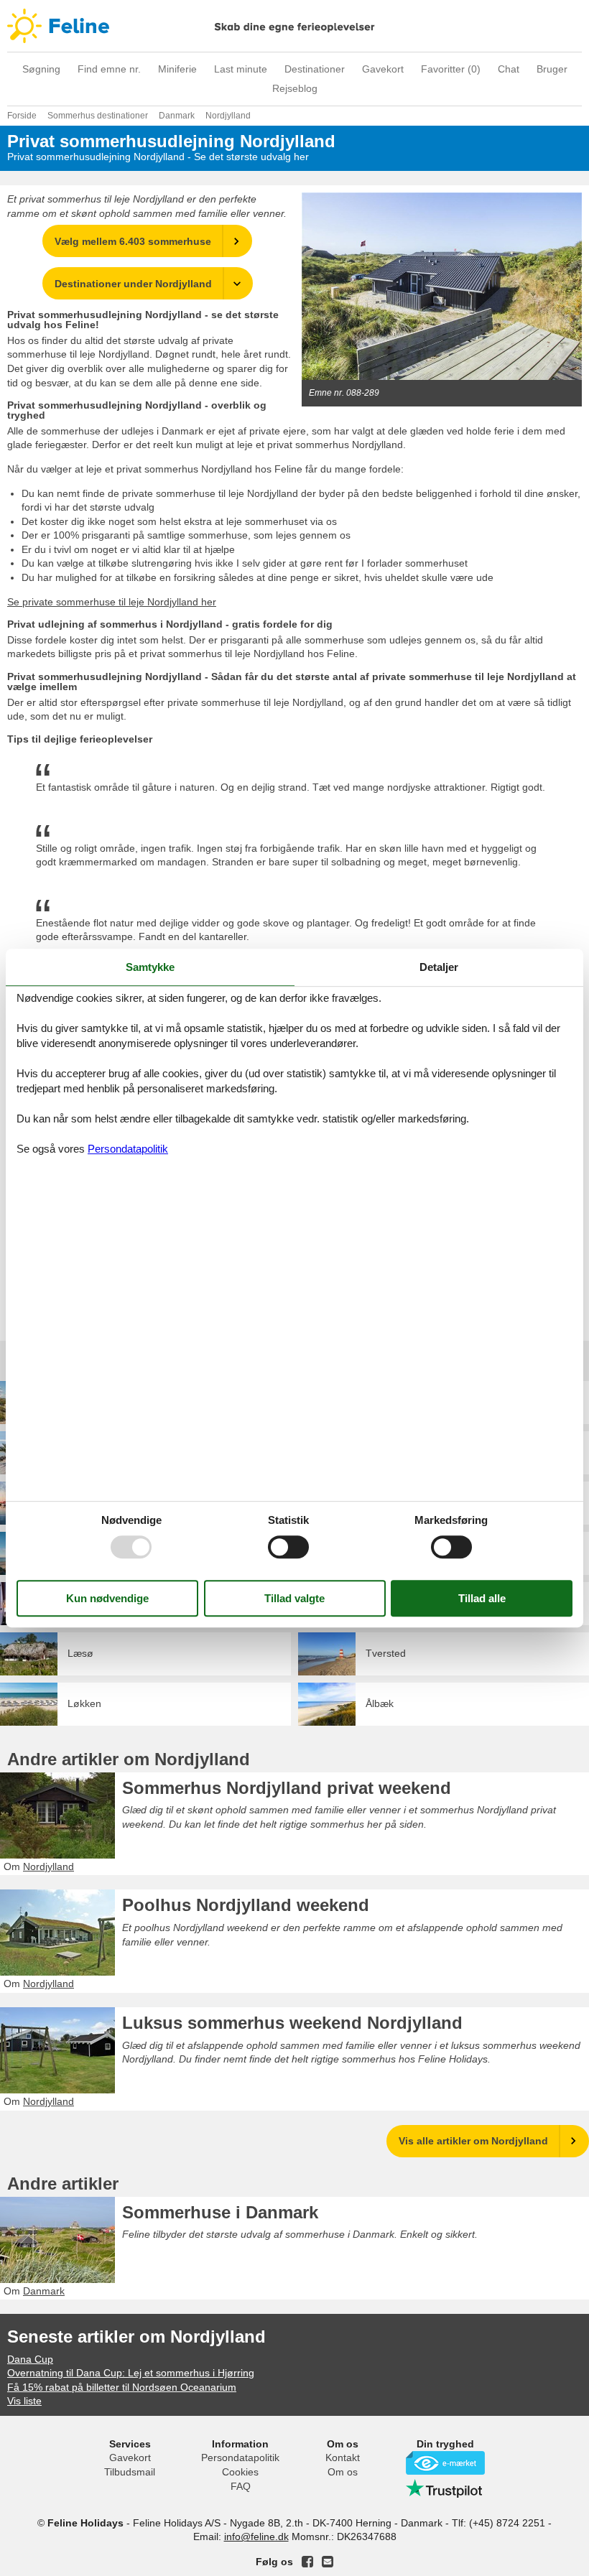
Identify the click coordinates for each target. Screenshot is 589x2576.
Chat (509, 69)
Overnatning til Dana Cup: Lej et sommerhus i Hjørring (131, 2373)
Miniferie (177, 69)
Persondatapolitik (240, 2458)
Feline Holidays (294, 26)
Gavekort (383, 69)
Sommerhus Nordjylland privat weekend (287, 1788)
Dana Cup (30, 2359)
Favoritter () (451, 69)
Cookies (240, 2472)
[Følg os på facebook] (307, 2562)
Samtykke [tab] (150, 967)
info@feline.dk (256, 2537)
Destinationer (315, 69)
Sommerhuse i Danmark (220, 2212)
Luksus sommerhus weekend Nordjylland (292, 2023)
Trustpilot (445, 2488)
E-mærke (445, 2463)
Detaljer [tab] (439, 967)
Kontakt (343, 2458)
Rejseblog (295, 88)
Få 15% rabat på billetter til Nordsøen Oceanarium (122, 2387)
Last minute (241, 69)
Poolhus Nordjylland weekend (246, 1905)
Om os (343, 2472)
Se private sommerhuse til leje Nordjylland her (112, 602)
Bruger (552, 69)
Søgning (41, 69)
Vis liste (24, 2401)
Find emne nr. (109, 69)
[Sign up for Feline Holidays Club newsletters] (328, 2562)
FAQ (241, 2486)
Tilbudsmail (130, 2472)
